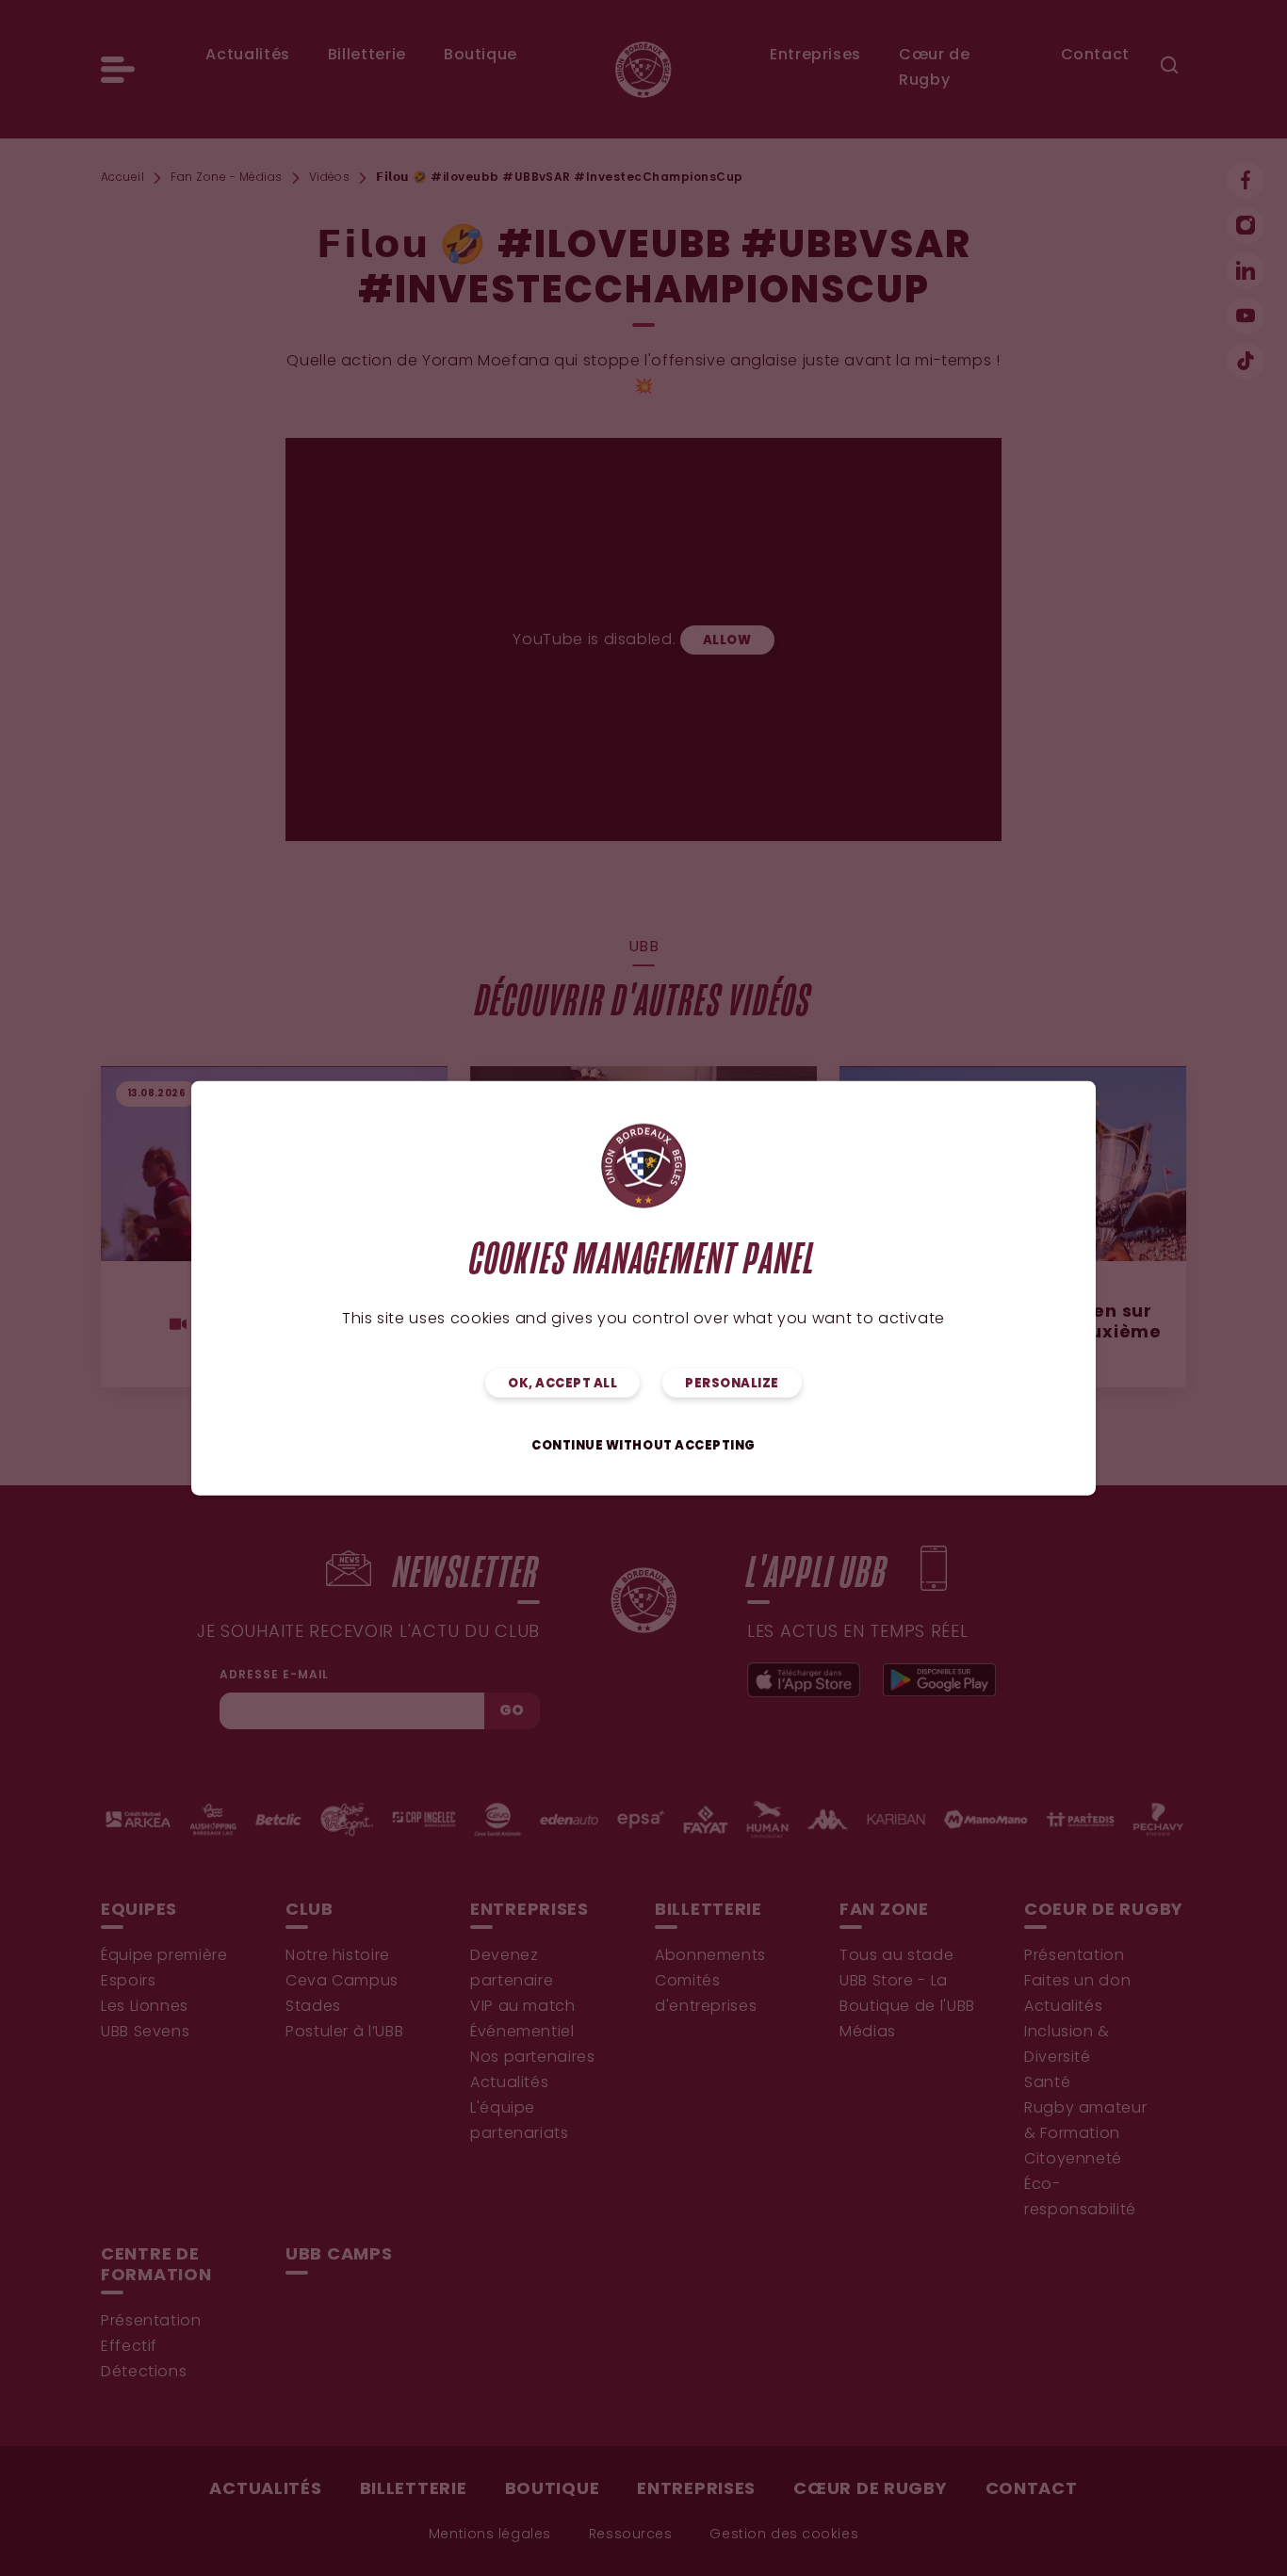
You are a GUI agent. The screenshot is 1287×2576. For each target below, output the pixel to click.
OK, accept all (562, 1384)
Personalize (732, 1384)
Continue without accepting (643, 1446)
